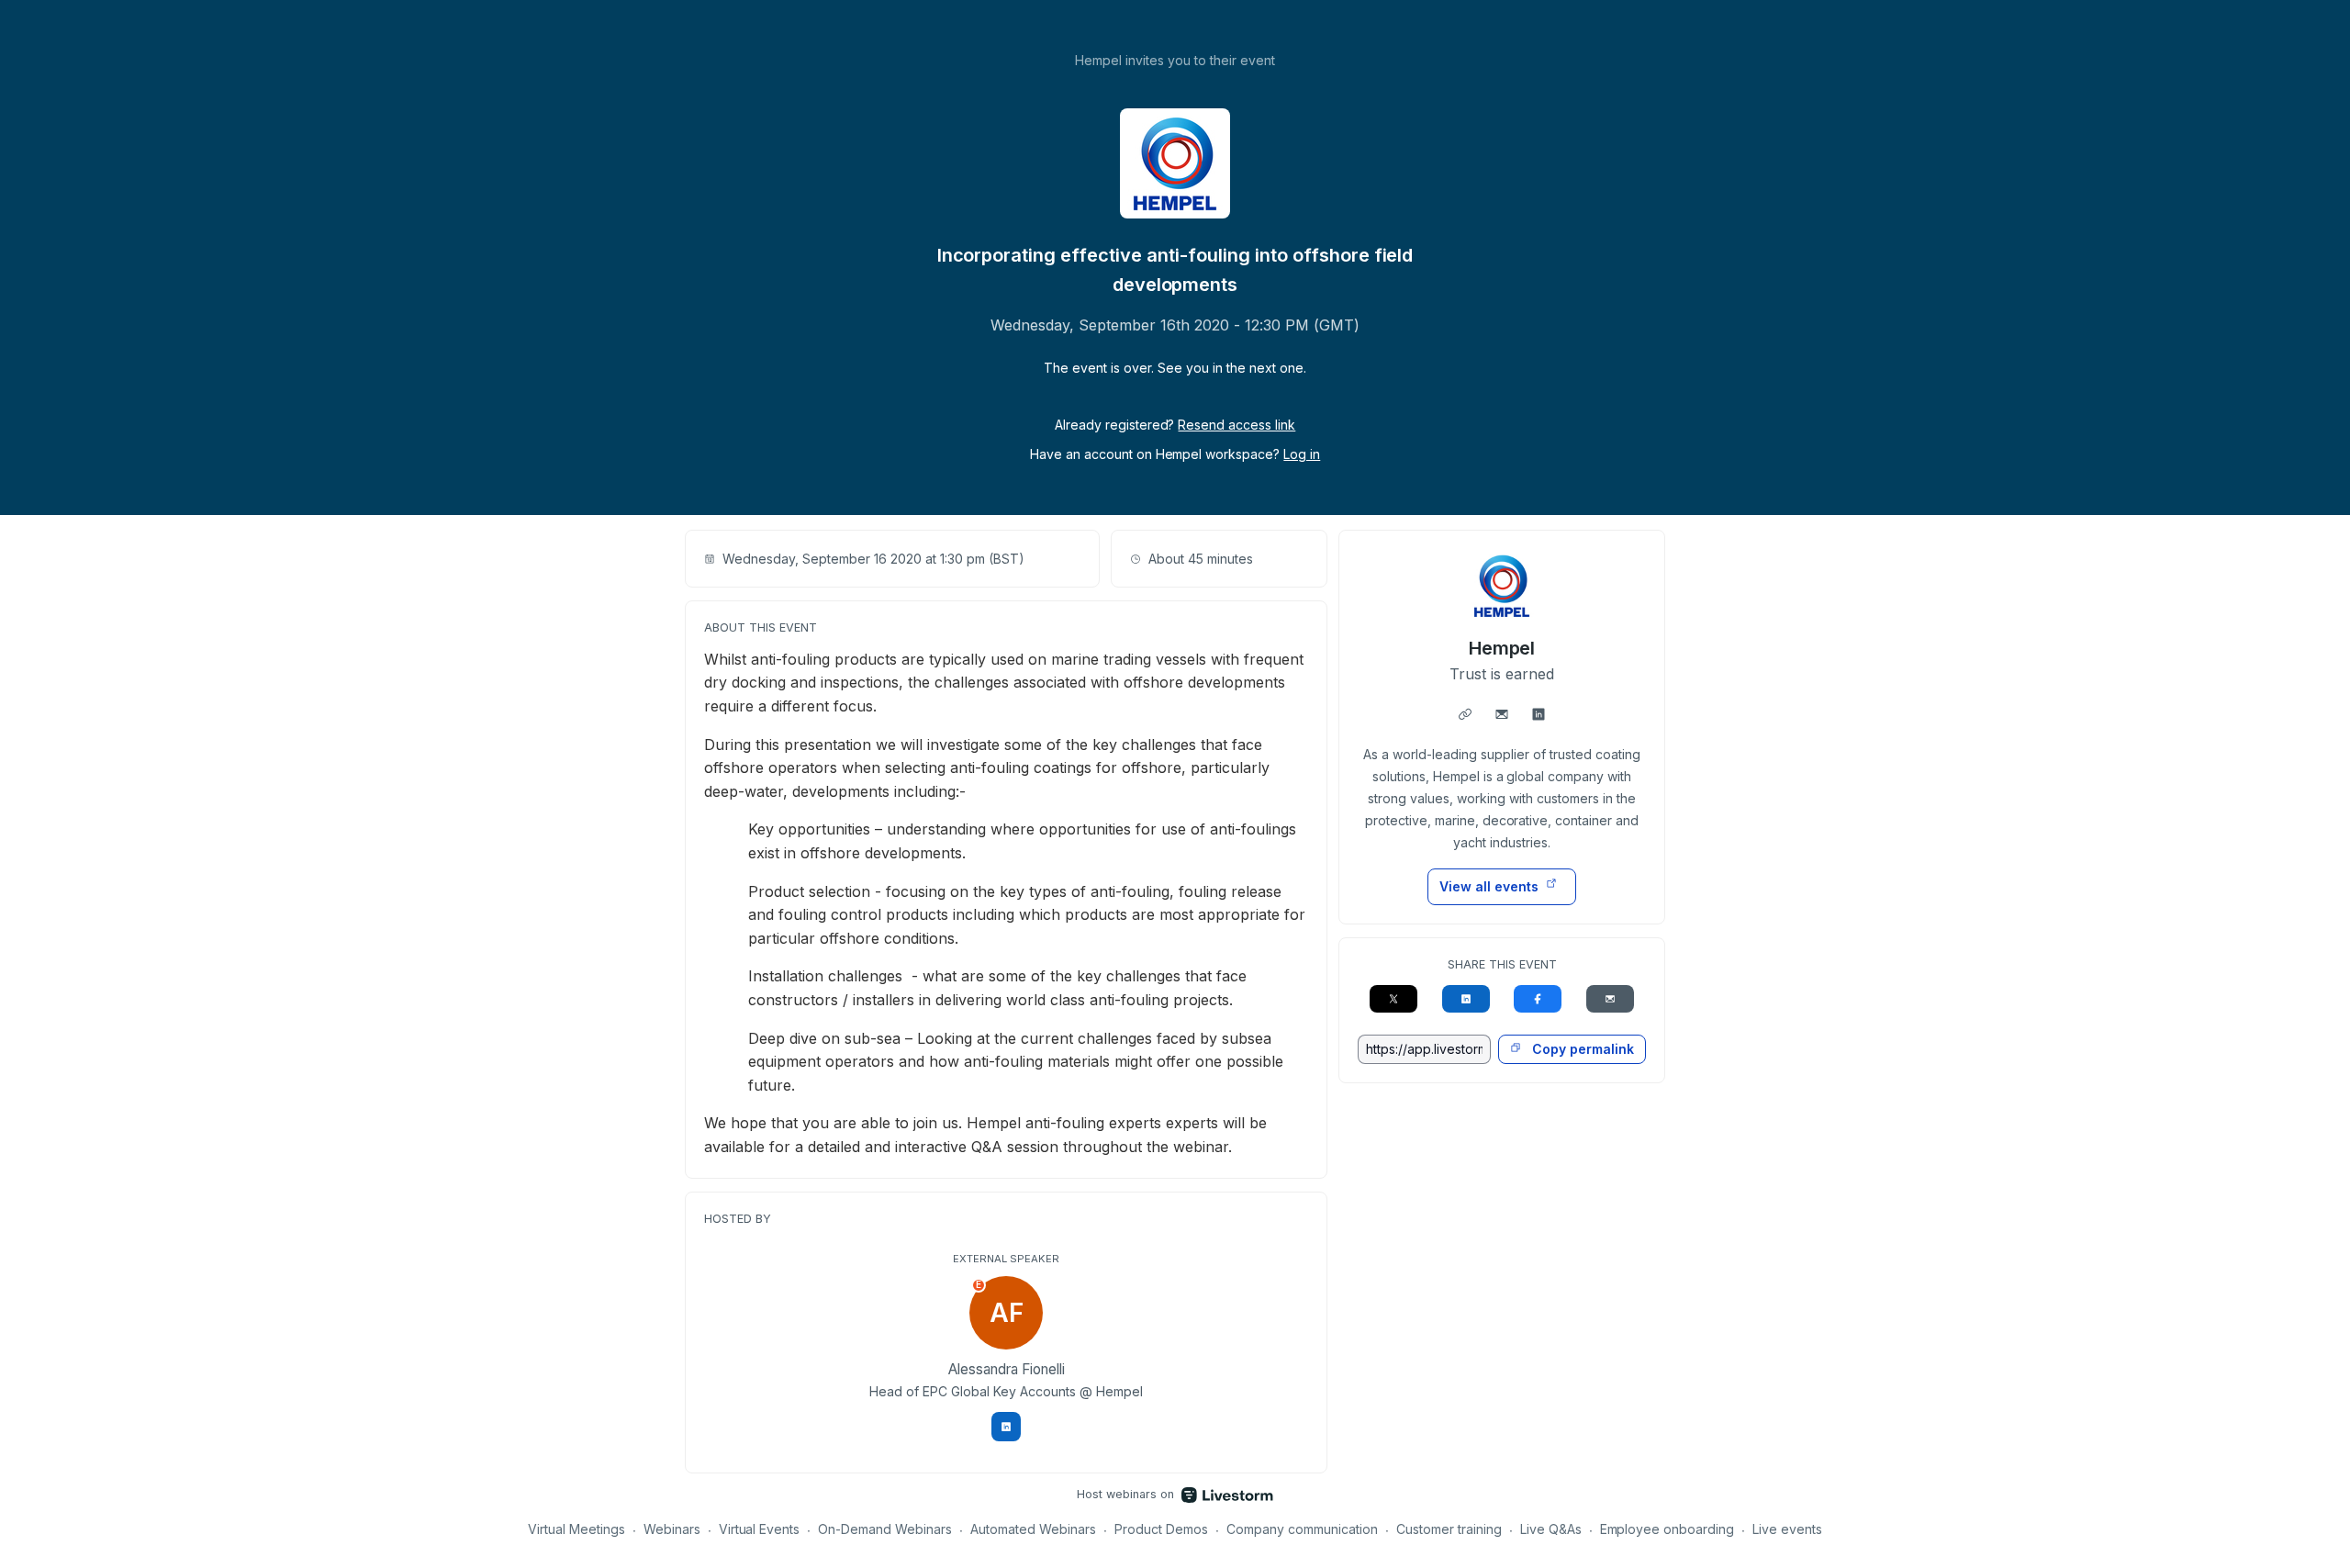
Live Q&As (1551, 1529)
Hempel (1502, 648)
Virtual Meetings (576, 1529)
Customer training (1449, 1529)
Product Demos (1161, 1529)
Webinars (672, 1529)
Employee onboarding (1667, 1529)
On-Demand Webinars (885, 1529)
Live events (1787, 1529)
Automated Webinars (1033, 1529)
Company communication (1302, 1529)
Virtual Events (760, 1529)
